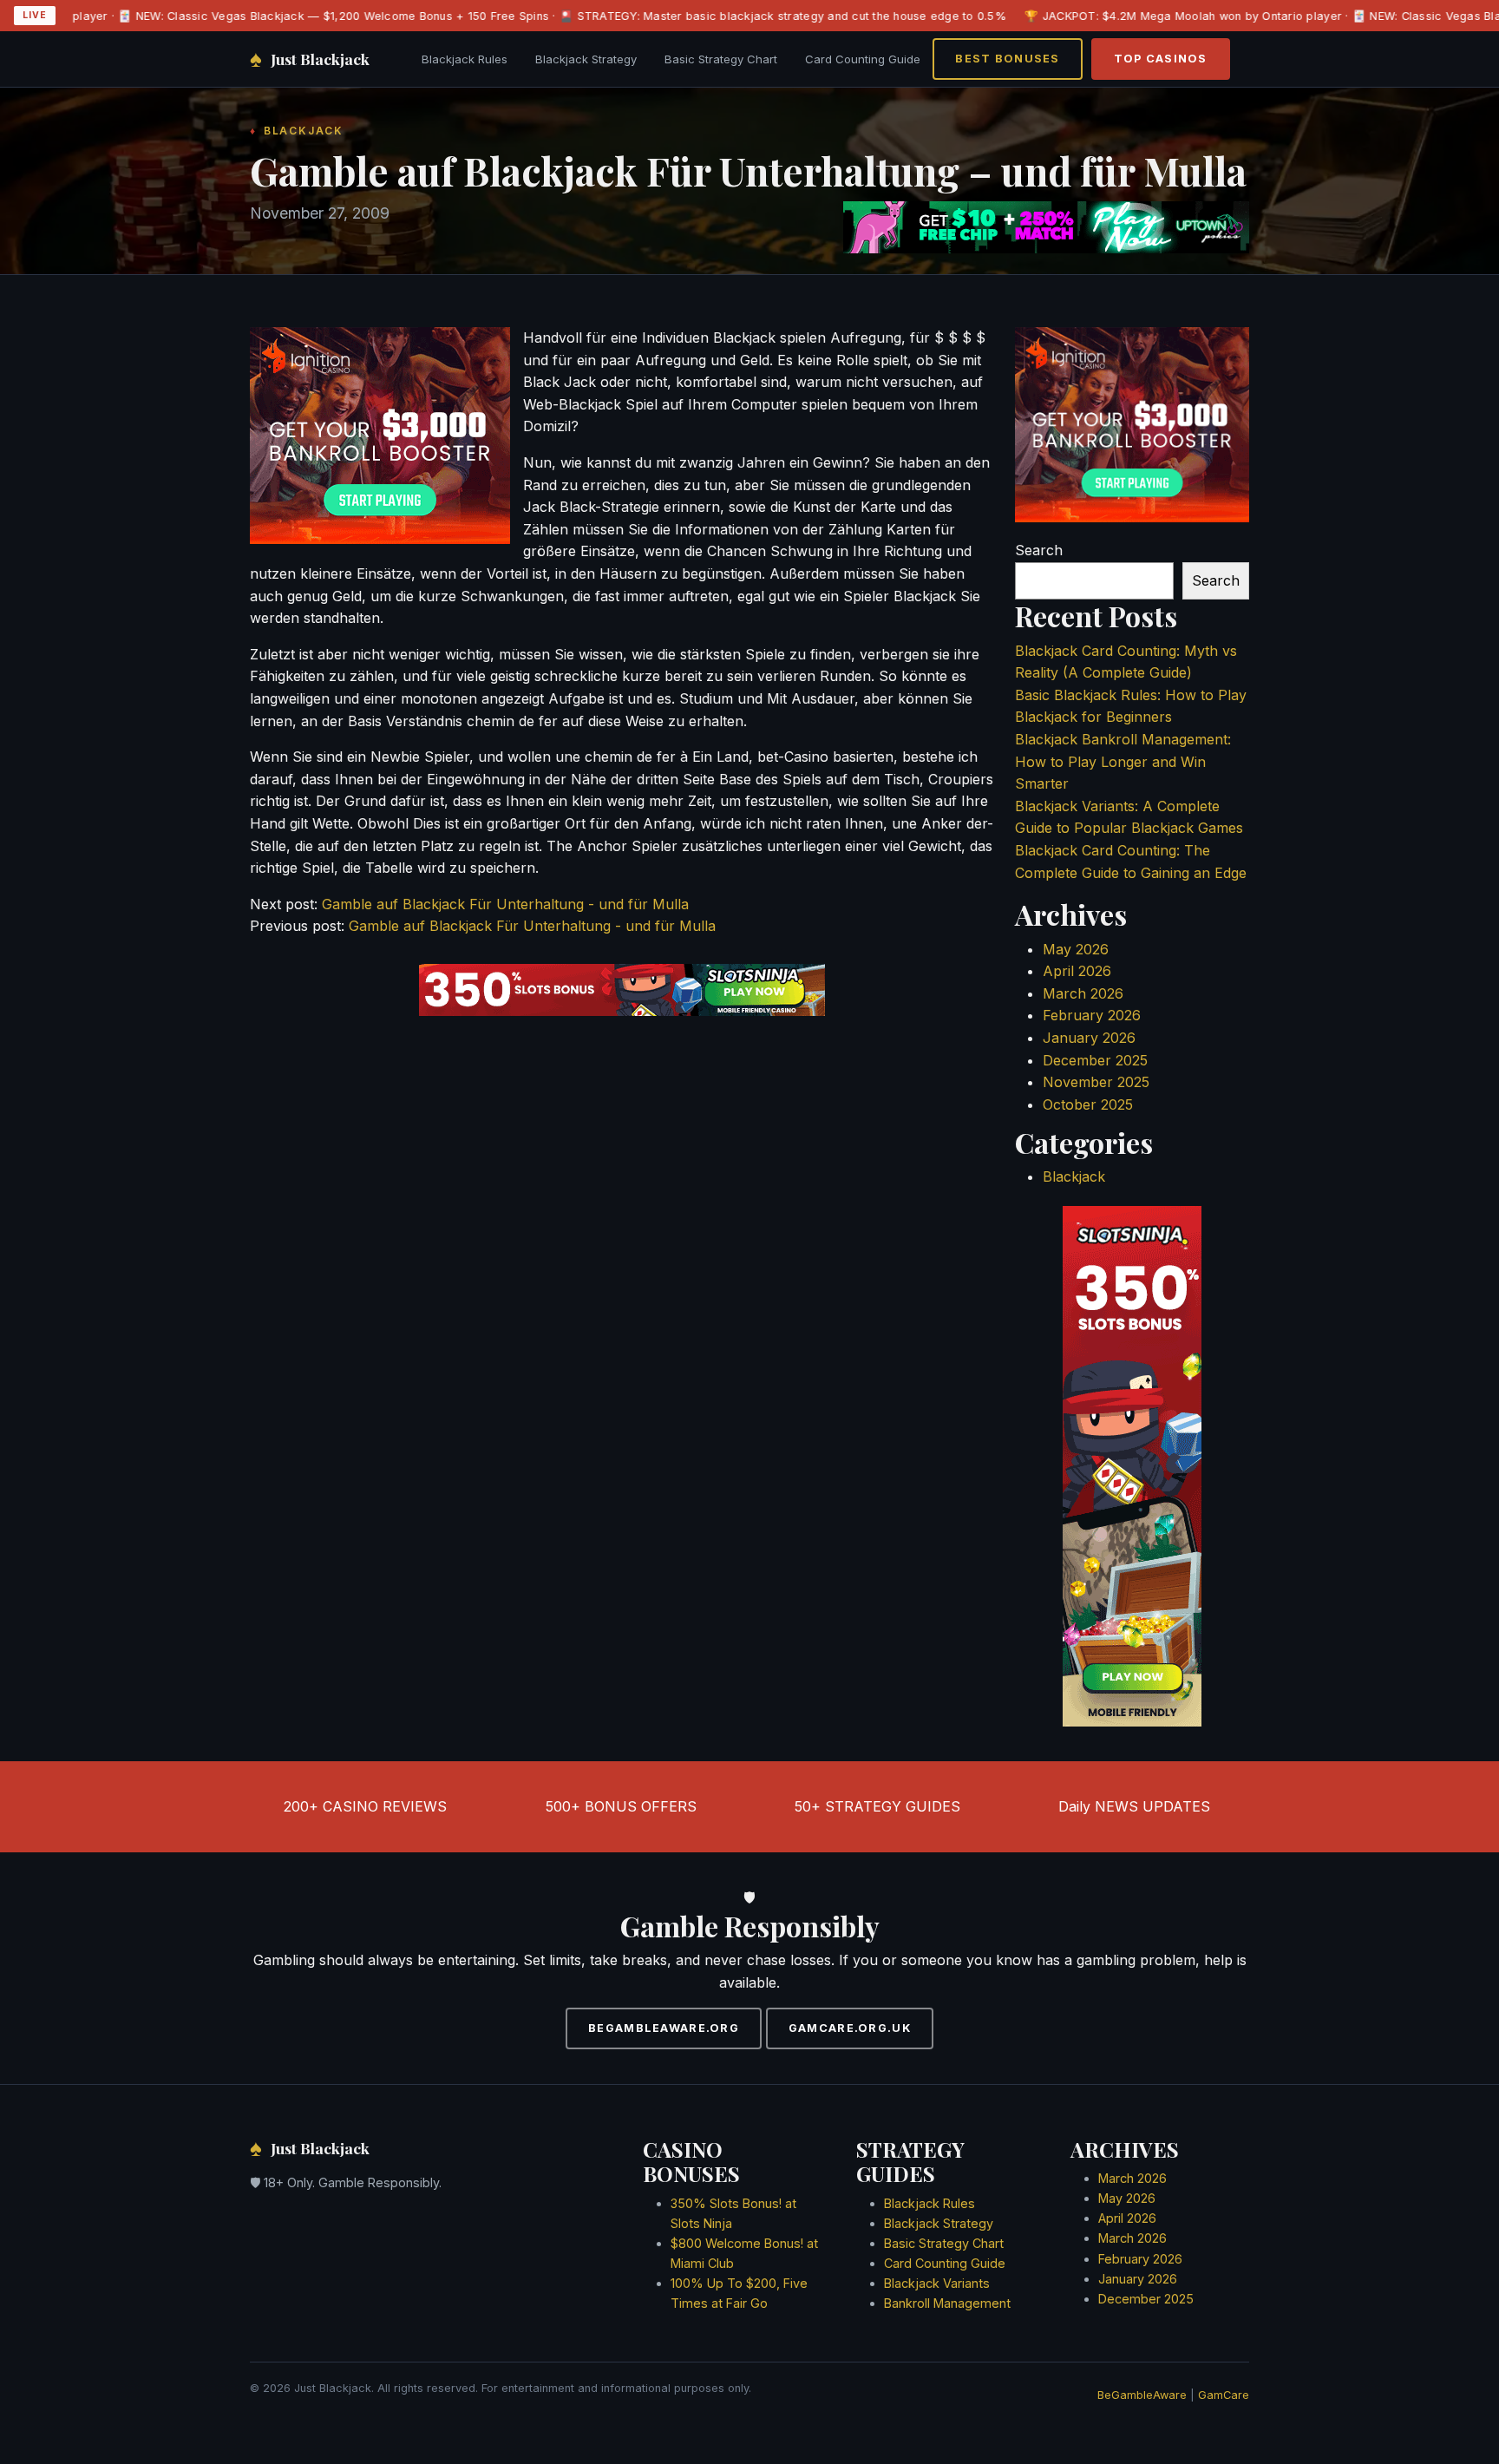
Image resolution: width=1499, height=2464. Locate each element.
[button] (750, 1164)
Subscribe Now (749, 1307)
